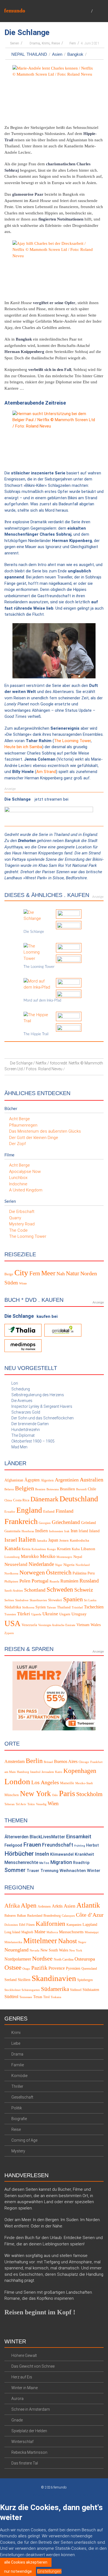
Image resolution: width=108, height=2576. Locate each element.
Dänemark (44, 1499)
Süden (11, 1283)
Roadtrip (81, 1863)
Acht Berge (20, 1119)
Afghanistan (14, 1480)
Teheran (10, 1804)
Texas (38, 1997)
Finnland (65, 1511)
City (21, 1273)
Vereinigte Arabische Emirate (57, 1625)
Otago (26, 1969)
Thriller (17, 2086)
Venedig (41, 1804)
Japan (53, 1540)
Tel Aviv (21, 1804)
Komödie (19, 2076)
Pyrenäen (73, 1968)
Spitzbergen (85, 1980)
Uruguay (79, 1614)
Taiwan (51, 1607)
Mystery (18, 2151)
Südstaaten (91, 1990)
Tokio (31, 1804)
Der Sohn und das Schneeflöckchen (43, 1418)
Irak (67, 1531)
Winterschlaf (22, 2442)
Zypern (9, 1633)
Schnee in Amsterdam (31, 2409)
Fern (73, 43)
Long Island (12, 1932)
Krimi (46, 43)
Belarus (9, 1489)
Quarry (15, 1218)
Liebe (16, 2043)
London (17, 1781)
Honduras (28, 1531)
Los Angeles (45, 1782)
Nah (61, 1274)
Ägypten (32, 1480)
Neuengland (16, 1950)
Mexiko (48, 1556)
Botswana (53, 1489)
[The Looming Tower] (38, 952)
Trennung (49, 1870)
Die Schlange (34, 932)
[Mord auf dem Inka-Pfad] (38, 984)
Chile (92, 1489)
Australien (92, 1480)
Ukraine (50, 1614)
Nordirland (83, 1565)
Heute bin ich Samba (23, 747)
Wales (96, 1624)
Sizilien (24, 1980)
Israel (11, 1539)
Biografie (19, 2119)
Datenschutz (60, 2495)
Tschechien (94, 1607)
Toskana (56, 1997)
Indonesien (56, 1531)
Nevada (34, 1950)
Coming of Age (24, 2140)
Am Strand (46, 772)
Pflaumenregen (23, 1125)
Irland (83, 1531)
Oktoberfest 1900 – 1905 (33, 1441)
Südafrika (13, 1607)
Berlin (34, 1761)
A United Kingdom (26, 1190)
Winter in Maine (25, 2388)
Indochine (18, 1184)
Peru (91, 1573)
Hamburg (23, 1772)
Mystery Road (22, 1224)
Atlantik (88, 1905)
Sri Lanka (90, 1600)
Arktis (57, 1906)
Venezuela (29, 1625)
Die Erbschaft (22, 1212)
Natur (73, 1273)
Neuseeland (16, 1564)
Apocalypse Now (25, 1172)
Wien (53, 1803)
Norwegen (32, 1572)
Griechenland (66, 1522)
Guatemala (12, 1531)
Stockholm (89, 1794)
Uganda (36, 1614)
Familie (18, 2065)
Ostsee (13, 1968)
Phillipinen (11, 1582)
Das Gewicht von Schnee (33, 2366)
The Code (18, 1230)
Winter (94, 1870)
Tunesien (10, 1614)
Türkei (24, 1614)
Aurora (17, 2399)
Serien (15, 43)
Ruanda (54, 1582)
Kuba (76, 1549)
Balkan (21, 1916)
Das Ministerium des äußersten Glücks (45, 1131)
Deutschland (79, 1499)
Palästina (79, 1573)
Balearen (10, 1916)
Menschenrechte (21, 1862)
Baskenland (35, 1916)
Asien (57, 54)
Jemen (64, 1540)
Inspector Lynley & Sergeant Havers (42, 1406)
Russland (89, 1581)
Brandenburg (52, 1916)
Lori (15, 1383)
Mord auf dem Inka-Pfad (42, 1001)
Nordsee (42, 1958)
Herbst (92, 1845)
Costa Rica (21, 1500)
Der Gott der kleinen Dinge (34, 1138)
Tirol (46, 1997)
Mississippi (92, 1932)
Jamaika (42, 1540)
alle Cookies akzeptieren (26, 2562)
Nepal (18, 54)
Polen (25, 1581)
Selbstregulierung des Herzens (38, 1395)
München (12, 1795)
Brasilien (67, 1489)
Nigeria (69, 1565)
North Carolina (64, 1959)
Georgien (45, 1523)
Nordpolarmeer (18, 1959)
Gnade (17, 2420)
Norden (89, 1274)
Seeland (11, 1980)
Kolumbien (39, 1549)
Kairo (59, 1772)
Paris (67, 1793)
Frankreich (21, 1521)
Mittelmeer (40, 1940)
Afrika (12, 1906)
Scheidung (21, 1389)
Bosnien (40, 1489)
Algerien (47, 1480)
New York (35, 1793)
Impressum (84, 2495)
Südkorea (28, 1607)
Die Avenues (22, 1401)
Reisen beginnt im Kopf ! (40, 2312)
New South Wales (54, 1950)
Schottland (35, 1590)
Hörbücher (19, 1854)
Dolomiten (11, 1925)
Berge (9, 1274)
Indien (42, 1531)
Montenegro (64, 1557)
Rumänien (69, 1581)
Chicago (84, 1762)
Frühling (80, 1846)
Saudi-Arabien (14, 1591)
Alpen (29, 1905)
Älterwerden (16, 1837)
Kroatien (64, 1549)
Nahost (68, 1941)
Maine (40, 1932)
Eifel (22, 1924)
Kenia (26, 1549)
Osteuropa (85, 1959)
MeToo (44, 1863)
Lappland (90, 1924)
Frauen (32, 1845)
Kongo (52, 1549)
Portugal (40, 1581)
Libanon (88, 1549)
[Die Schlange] (38, 915)
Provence (57, 1968)
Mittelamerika (13, 1942)
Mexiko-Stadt (84, 1783)
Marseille (67, 1783)
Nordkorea (11, 1573)
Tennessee (26, 1997)
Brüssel (48, 1762)
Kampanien (74, 1924)
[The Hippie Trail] (38, 1018)
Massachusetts (71, 1932)
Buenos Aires (66, 1761)
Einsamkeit (79, 1837)
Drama (35, 43)
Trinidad (77, 1607)
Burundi (81, 1489)
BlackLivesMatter (47, 1837)
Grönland (88, 1523)
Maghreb (27, 1932)
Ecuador (10, 1512)
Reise (56, 43)
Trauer (33, 1870)
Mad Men (19, 1447)
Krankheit (84, 1854)
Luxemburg (12, 1557)
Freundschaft (58, 1845)
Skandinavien (38, 1600)
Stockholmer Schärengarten (22, 1990)
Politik (17, 2108)
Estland (49, 1512)
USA (12, 1623)
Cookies (38, 2495)
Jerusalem (48, 1772)
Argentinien (67, 1480)
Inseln (42, 1854)
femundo (15, 10)
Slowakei (55, 1600)
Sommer (15, 1870)
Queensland (89, 1969)
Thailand (37, 54)
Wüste (23, 1283)
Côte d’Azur (90, 1915)
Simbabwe (22, 1600)
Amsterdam (15, 1761)
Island (94, 1531)
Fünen (30, 1924)
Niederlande (41, 1564)
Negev (82, 1942)
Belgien (25, 1488)
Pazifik (39, 1968)
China (8, 1500)
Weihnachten (73, 1870)
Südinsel (76, 1990)
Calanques (68, 1916)
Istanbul (35, 1772)
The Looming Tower (72, 741)
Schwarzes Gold (26, 1412)
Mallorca (52, 1932)
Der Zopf (17, 1144)
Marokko (30, 1556)
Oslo (55, 1795)
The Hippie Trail (36, 1034)
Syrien (41, 1607)
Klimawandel (62, 1854)
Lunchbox (18, 1178)
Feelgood (13, 1845)
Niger (59, 1565)
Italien (27, 1539)
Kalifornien (51, 1923)
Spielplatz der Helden (29, 2431)
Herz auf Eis (22, 2377)
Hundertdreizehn (26, 1430)
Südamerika (55, 1989)
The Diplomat (23, 1435)
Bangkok (75, 54)
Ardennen (44, 1906)
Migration (61, 1862)
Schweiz (84, 1590)
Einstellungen (49, 2571)
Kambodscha (79, 1540)
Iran (74, 1531)
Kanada (12, 1548)
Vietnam (83, 1625)
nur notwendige (18, 2571)
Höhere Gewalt (24, 2355)
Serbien (9, 1600)
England (29, 1510)
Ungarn (65, 1614)
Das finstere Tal (25, 2463)
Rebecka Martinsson (29, 2452)
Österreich (59, 1572)
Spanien (73, 1599)
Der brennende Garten (30, 1424)
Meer (48, 1273)
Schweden (60, 1589)
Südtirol (11, 1997)
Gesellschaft (22, 2097)
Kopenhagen (80, 1770)
